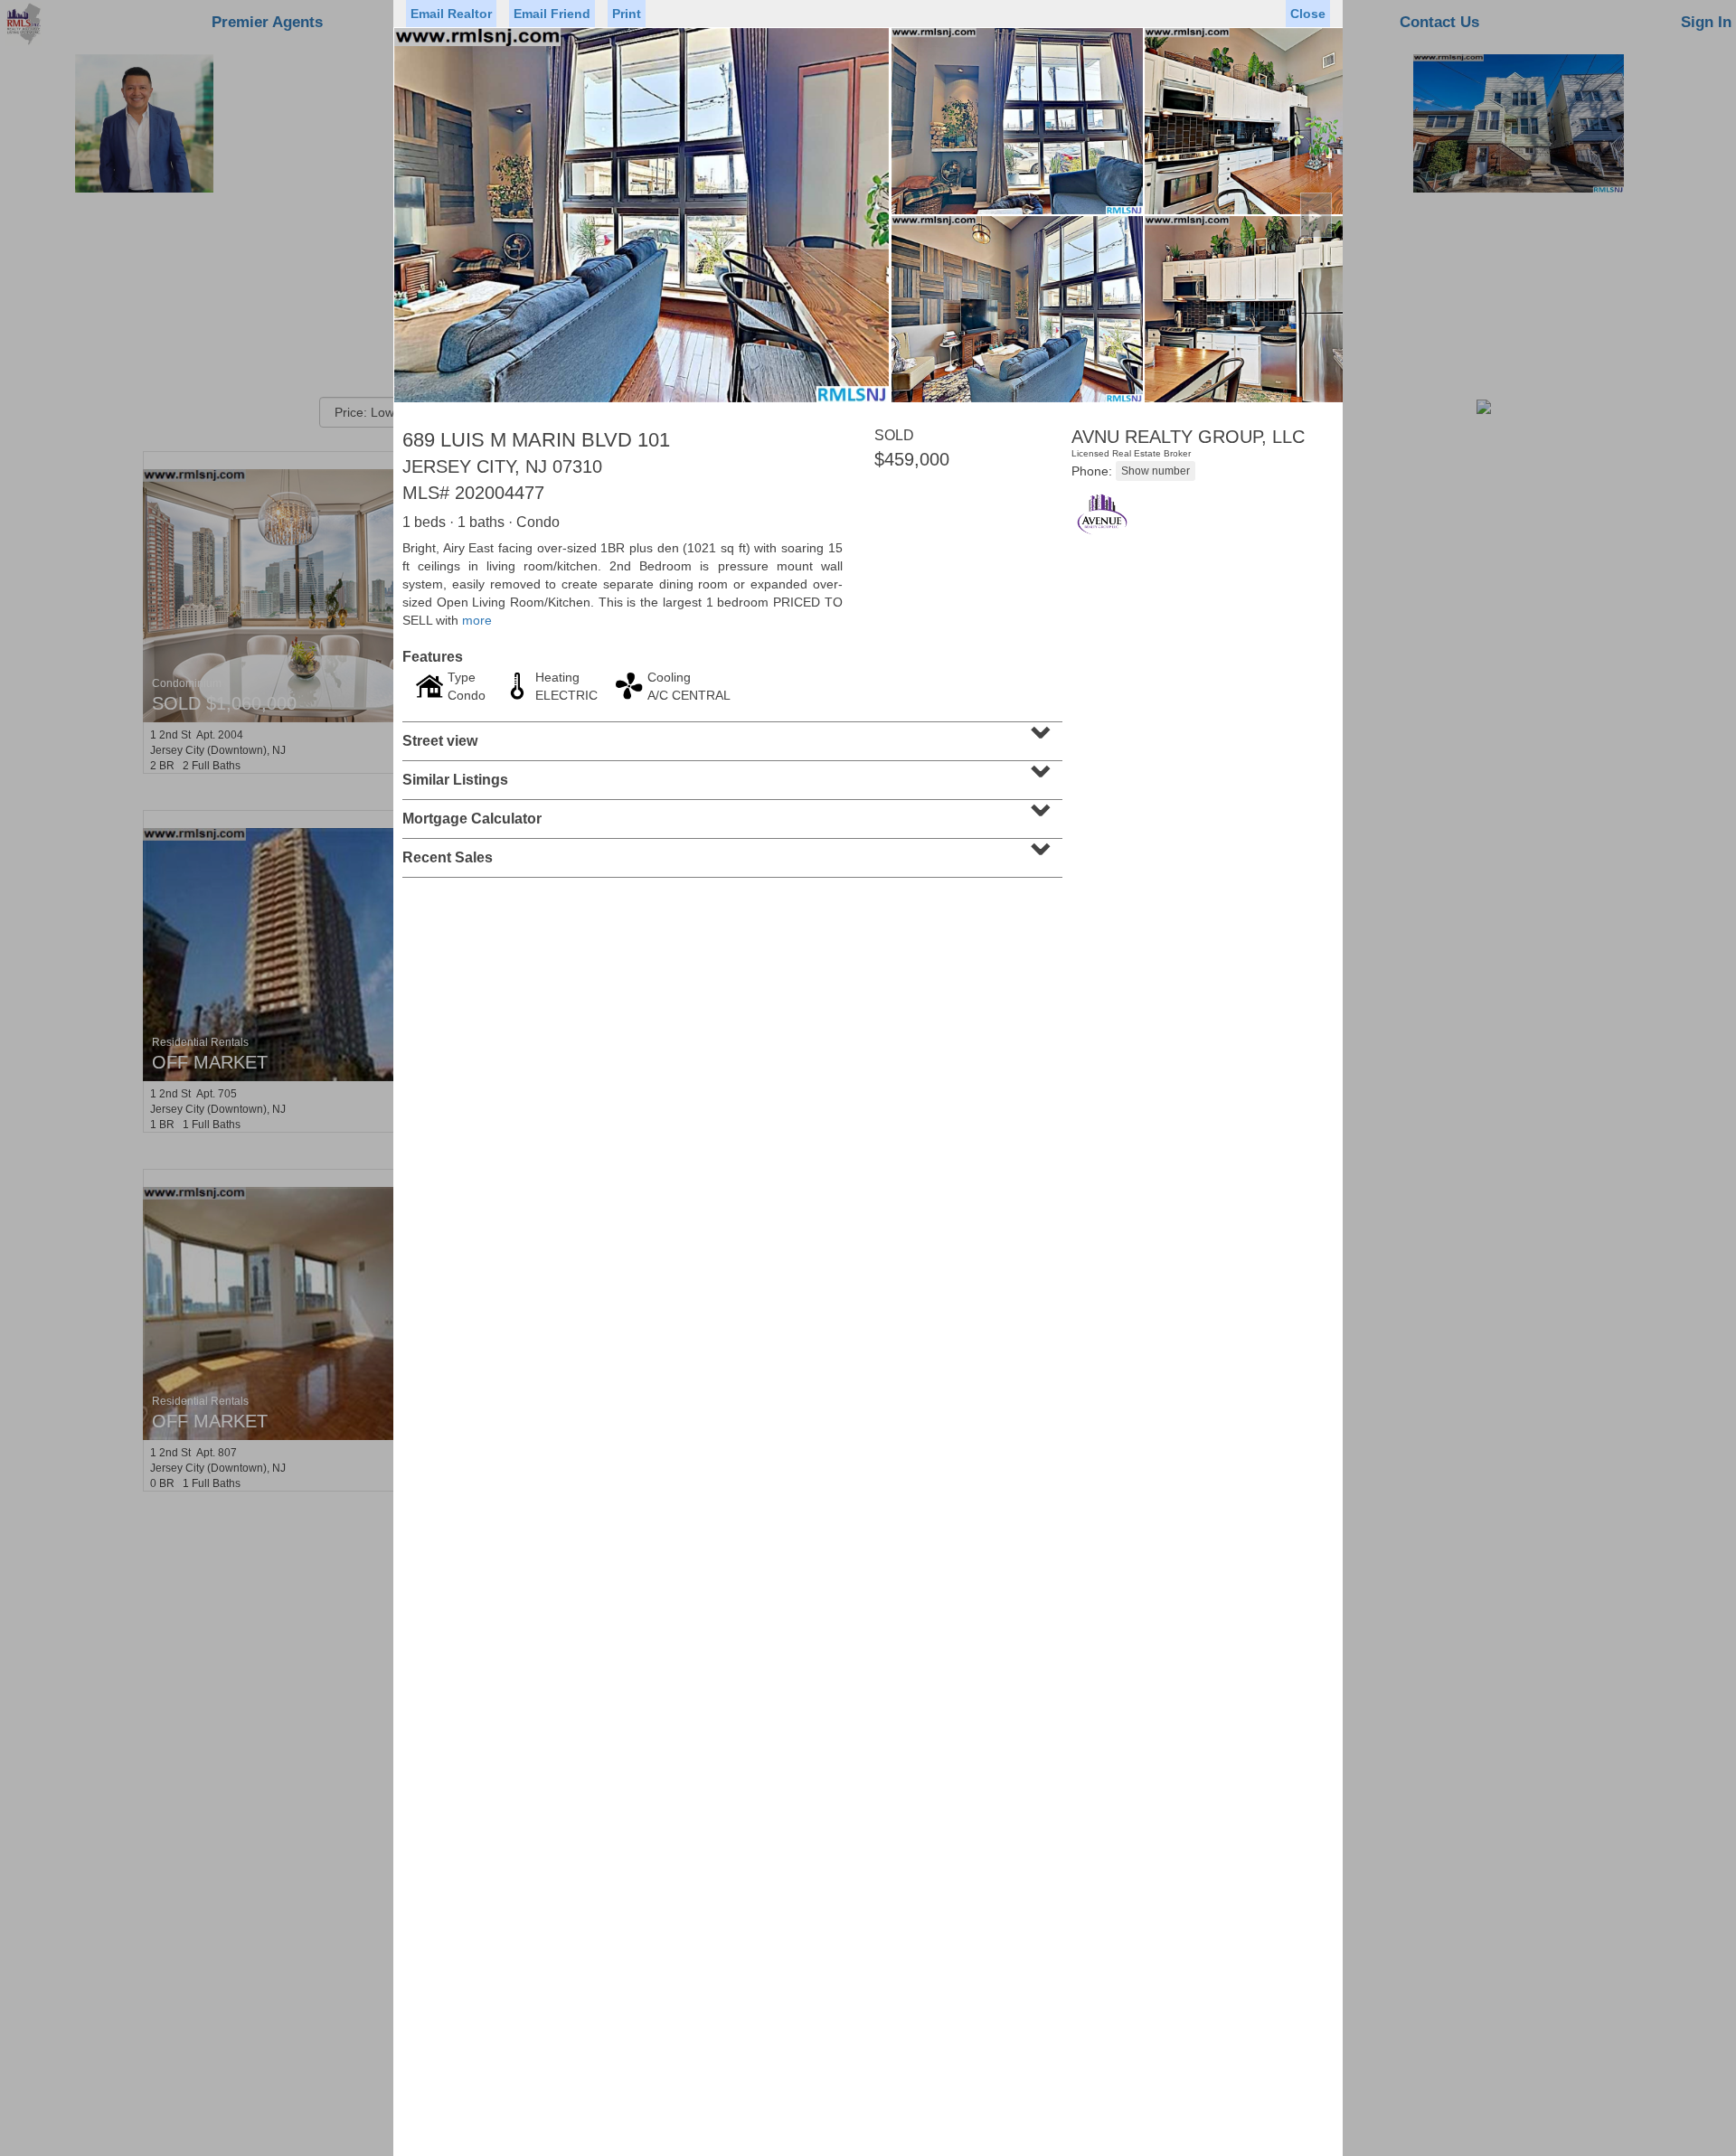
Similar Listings (730, 774)
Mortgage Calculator (730, 813)
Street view (730, 735)
